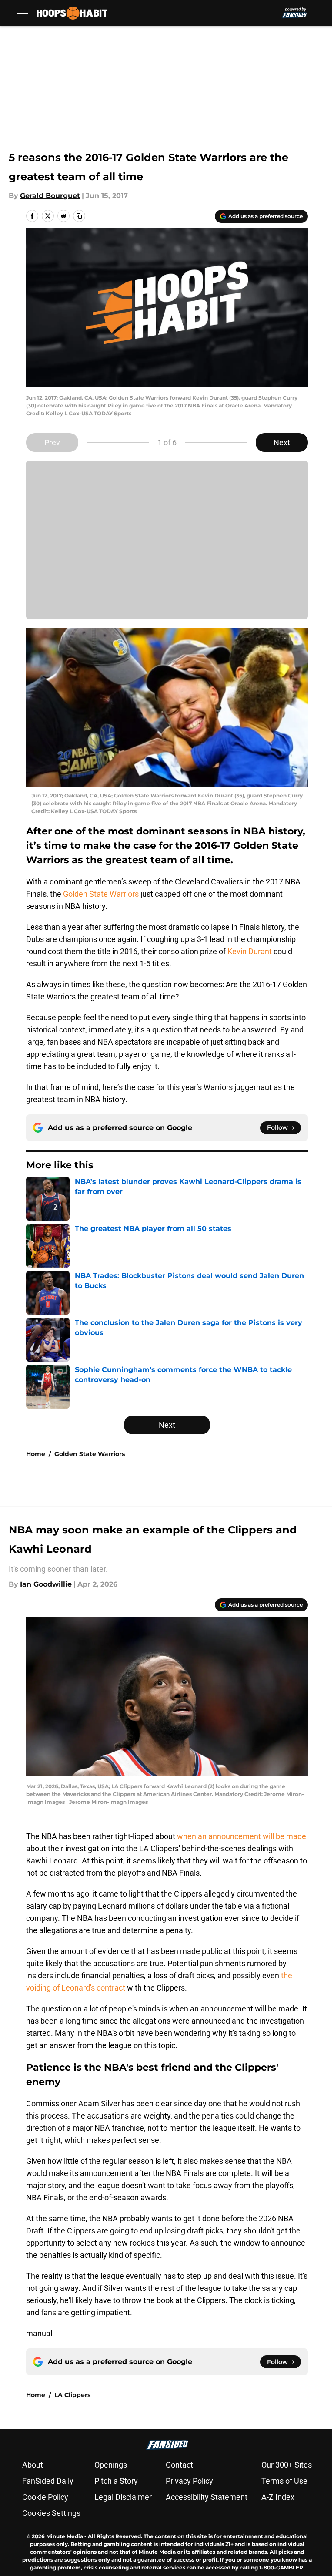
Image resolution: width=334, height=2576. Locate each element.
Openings (111, 2465)
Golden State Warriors (101, 894)
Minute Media (65, 2536)
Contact (179, 2465)
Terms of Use (284, 2481)
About (33, 2465)
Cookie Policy (45, 2497)
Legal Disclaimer (123, 2497)
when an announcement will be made (242, 1836)
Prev (52, 442)
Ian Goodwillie (46, 1584)
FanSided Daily (48, 2481)
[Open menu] (23, 13)
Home (36, 1454)
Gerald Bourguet (50, 196)
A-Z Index (278, 2497)
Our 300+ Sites (287, 2465)
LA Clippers (72, 2395)
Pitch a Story (116, 2481)
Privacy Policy (189, 2481)
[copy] (79, 216)
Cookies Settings (51, 2513)
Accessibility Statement (207, 2497)
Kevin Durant (250, 951)
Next (282, 442)
